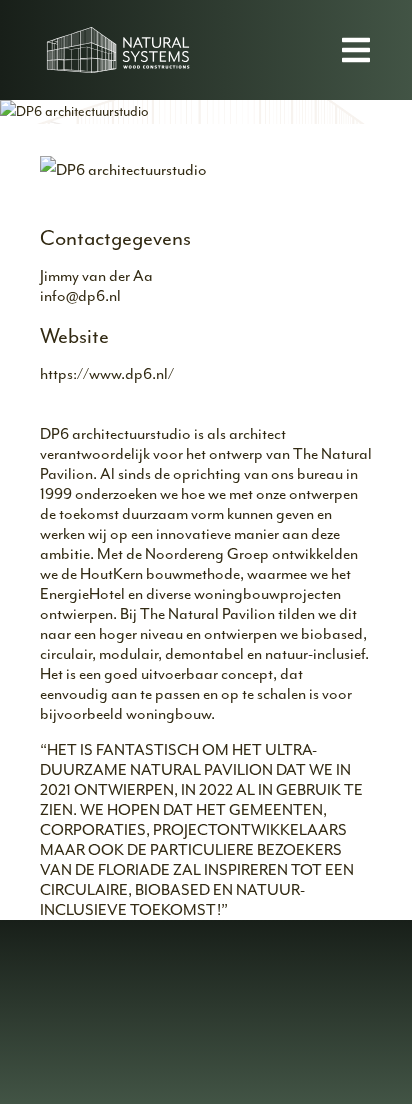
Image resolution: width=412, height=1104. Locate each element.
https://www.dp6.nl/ (107, 374)
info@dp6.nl (80, 296)
